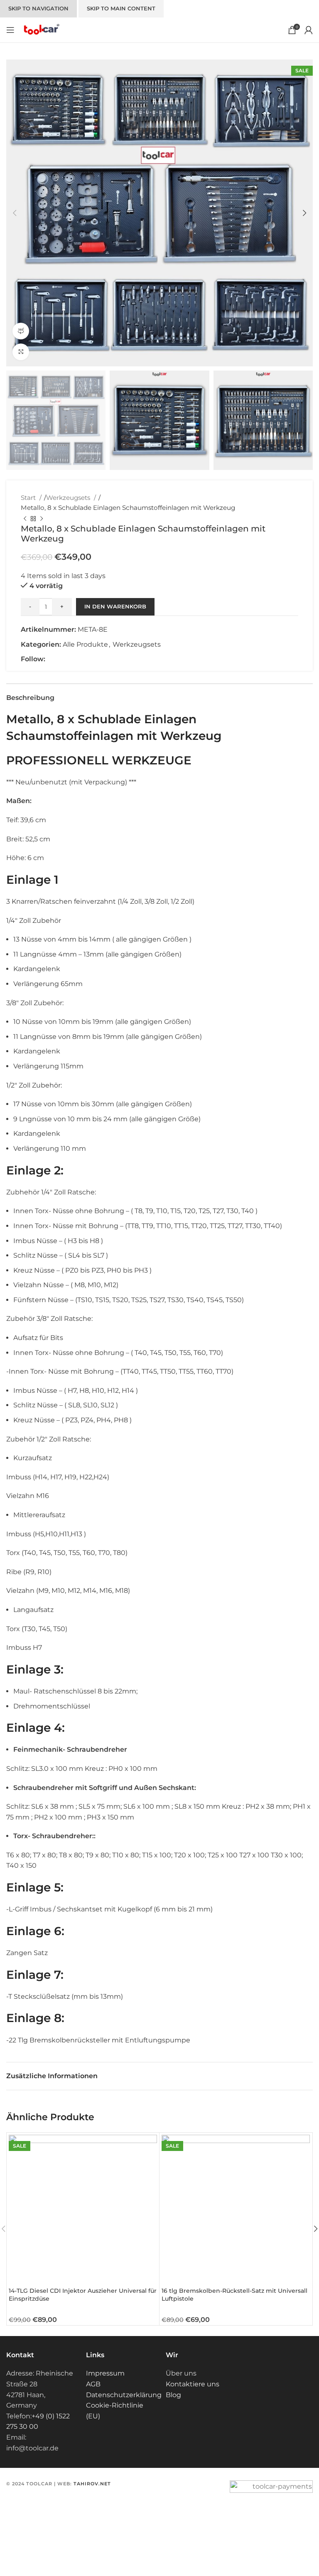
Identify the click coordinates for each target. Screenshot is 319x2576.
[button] (15, 213)
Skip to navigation (38, 8)
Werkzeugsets (69, 498)
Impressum (105, 2373)
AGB (93, 2384)
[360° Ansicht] (21, 331)
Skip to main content (121, 8)
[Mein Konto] (309, 30)
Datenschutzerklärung (124, 2395)
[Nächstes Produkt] (42, 519)
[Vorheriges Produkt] (25, 519)
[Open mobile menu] (10, 30)
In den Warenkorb (115, 606)
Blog (173, 2395)
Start (29, 498)
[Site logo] (41, 29)
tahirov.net (92, 2484)
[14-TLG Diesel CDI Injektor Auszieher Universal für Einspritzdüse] (83, 2209)
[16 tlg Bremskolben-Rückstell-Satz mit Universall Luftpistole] (236, 2209)
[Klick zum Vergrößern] (21, 352)
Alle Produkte (85, 644)
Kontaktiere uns (193, 2384)
